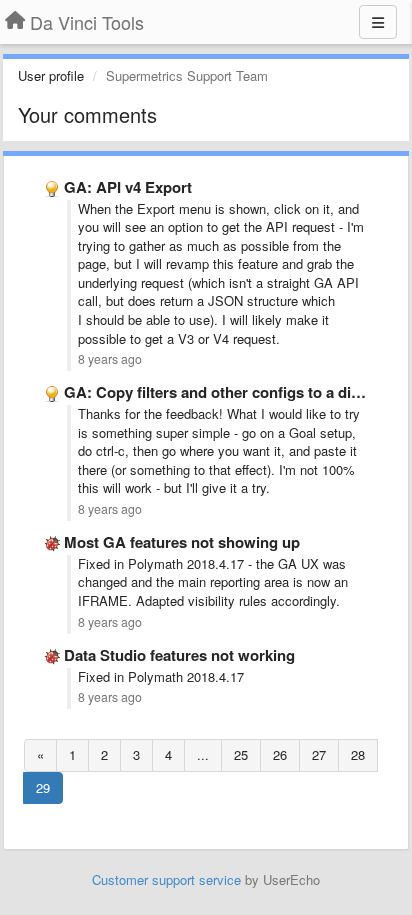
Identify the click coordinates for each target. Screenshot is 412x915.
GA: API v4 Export (128, 187)
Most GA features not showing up (182, 542)
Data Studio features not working (179, 655)
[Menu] (378, 22)
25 (241, 754)
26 (280, 754)
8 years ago (110, 359)
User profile (51, 75)
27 (319, 754)
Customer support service (166, 879)
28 (358, 754)
